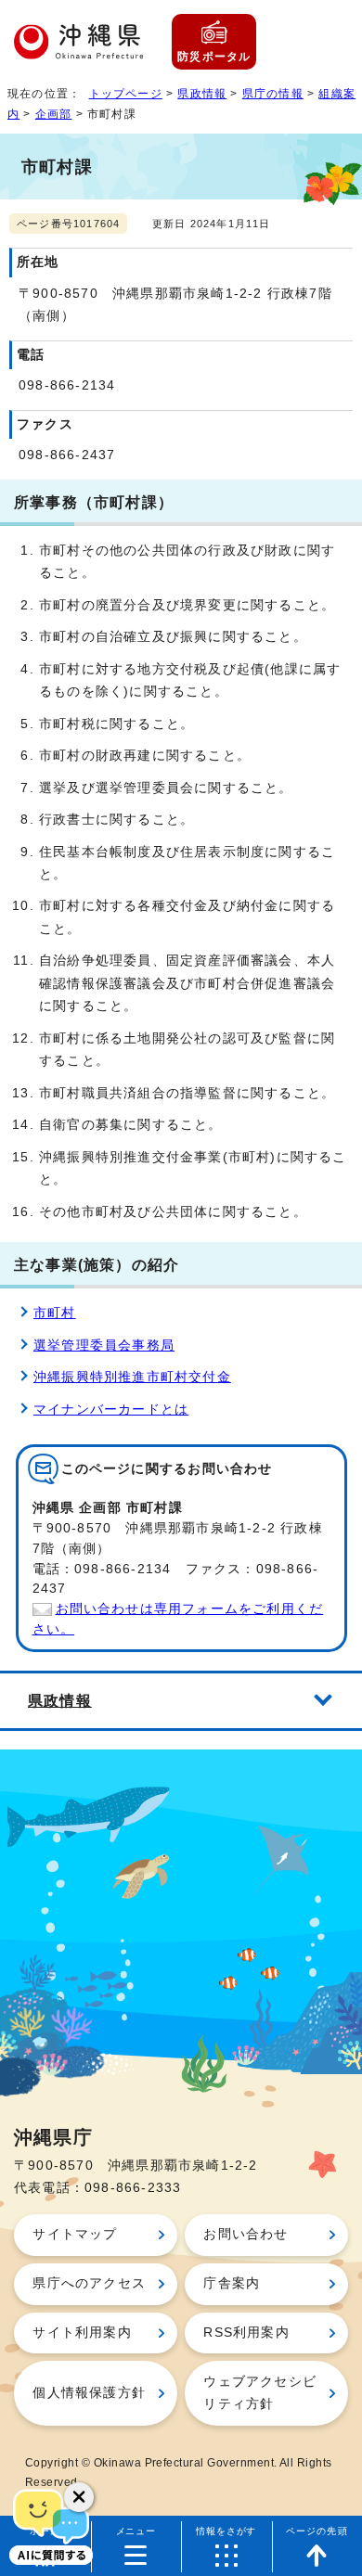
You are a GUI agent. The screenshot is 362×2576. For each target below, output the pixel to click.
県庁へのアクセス (89, 2283)
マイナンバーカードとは (111, 1410)
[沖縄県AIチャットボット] (51, 2525)
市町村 (55, 1313)
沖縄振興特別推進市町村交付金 (132, 1377)
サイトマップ (75, 2234)
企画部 (54, 114)
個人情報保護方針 (89, 2393)
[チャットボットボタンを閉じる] (79, 2497)
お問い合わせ (246, 2234)
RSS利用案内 (246, 2332)
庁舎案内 (232, 2283)
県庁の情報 (273, 94)
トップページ (126, 94)
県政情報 (202, 94)
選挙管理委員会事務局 (104, 1346)
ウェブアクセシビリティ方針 (260, 2393)
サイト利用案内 (82, 2332)
